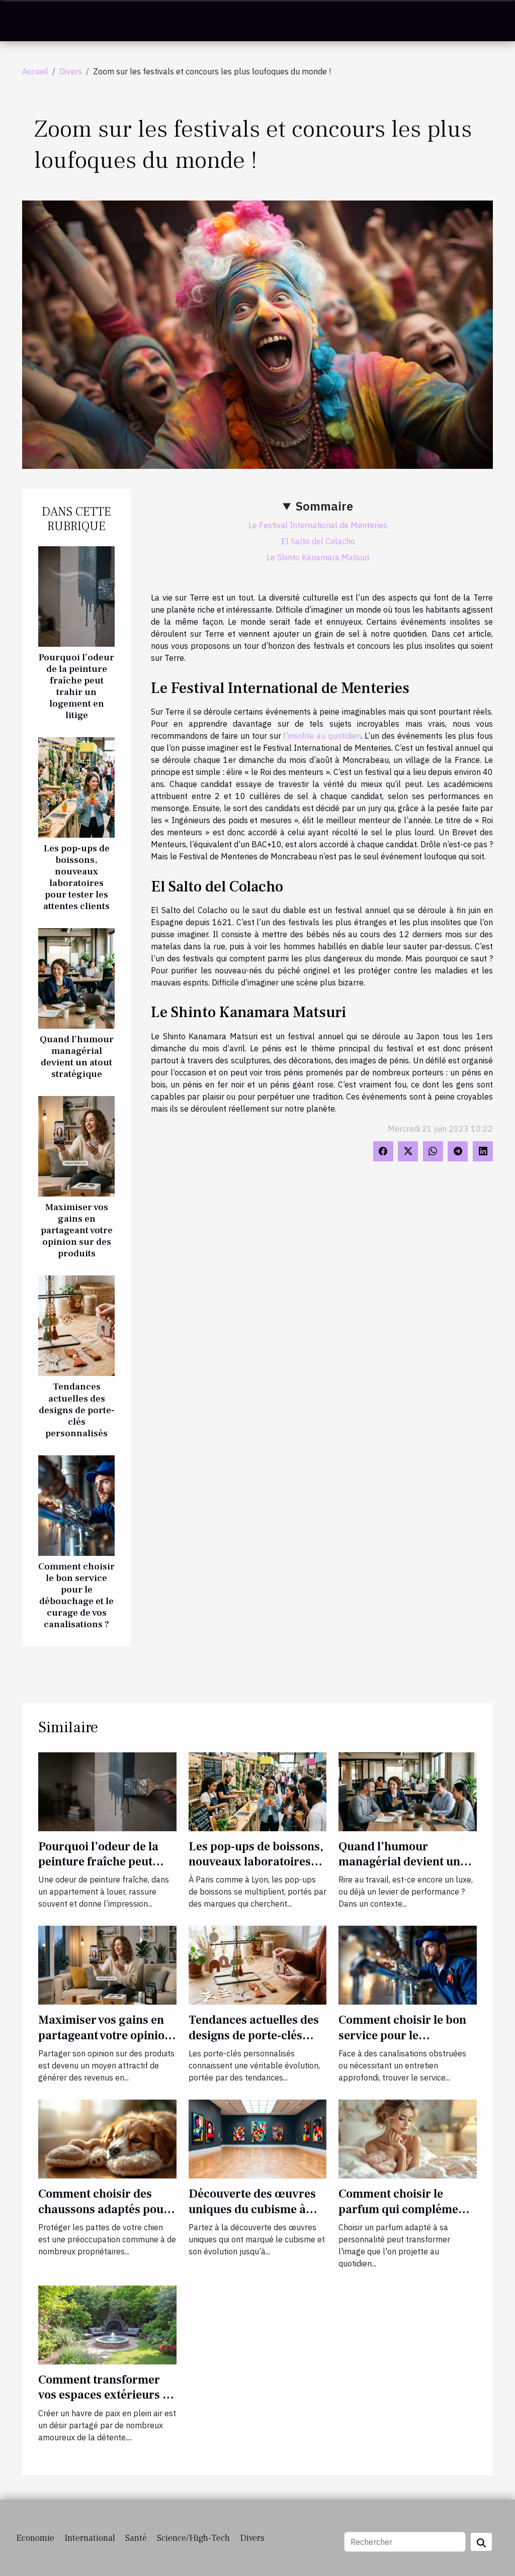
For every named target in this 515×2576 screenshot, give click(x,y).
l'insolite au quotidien (322, 736)
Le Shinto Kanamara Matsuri (318, 557)
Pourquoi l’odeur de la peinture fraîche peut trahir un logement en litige (76, 686)
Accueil (35, 71)
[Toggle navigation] (30, 21)
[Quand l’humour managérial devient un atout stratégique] (76, 977)
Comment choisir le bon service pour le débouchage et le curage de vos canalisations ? (76, 1595)
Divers (71, 71)
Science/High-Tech (193, 2538)
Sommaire (324, 506)
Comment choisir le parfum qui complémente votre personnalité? (407, 2209)
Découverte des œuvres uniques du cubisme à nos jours (252, 2209)
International (90, 2538)
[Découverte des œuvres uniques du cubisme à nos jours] (258, 2138)
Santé (136, 2538)
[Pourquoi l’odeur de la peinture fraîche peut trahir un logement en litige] (76, 596)
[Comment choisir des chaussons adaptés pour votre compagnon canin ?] (107, 2138)
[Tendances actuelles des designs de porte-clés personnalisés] (76, 1325)
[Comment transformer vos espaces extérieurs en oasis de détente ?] (107, 2324)
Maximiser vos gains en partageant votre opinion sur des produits (77, 1230)
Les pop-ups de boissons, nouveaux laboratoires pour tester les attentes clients (76, 877)
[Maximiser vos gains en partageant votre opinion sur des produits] (76, 1145)
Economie (35, 2538)
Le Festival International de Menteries (318, 525)
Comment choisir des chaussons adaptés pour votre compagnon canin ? (106, 2209)
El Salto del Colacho (318, 541)
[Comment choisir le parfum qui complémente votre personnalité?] (408, 2138)
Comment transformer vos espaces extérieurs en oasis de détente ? (107, 2395)
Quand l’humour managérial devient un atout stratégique (77, 1057)
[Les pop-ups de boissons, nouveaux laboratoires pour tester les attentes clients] (76, 786)
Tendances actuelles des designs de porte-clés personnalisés (77, 1410)
